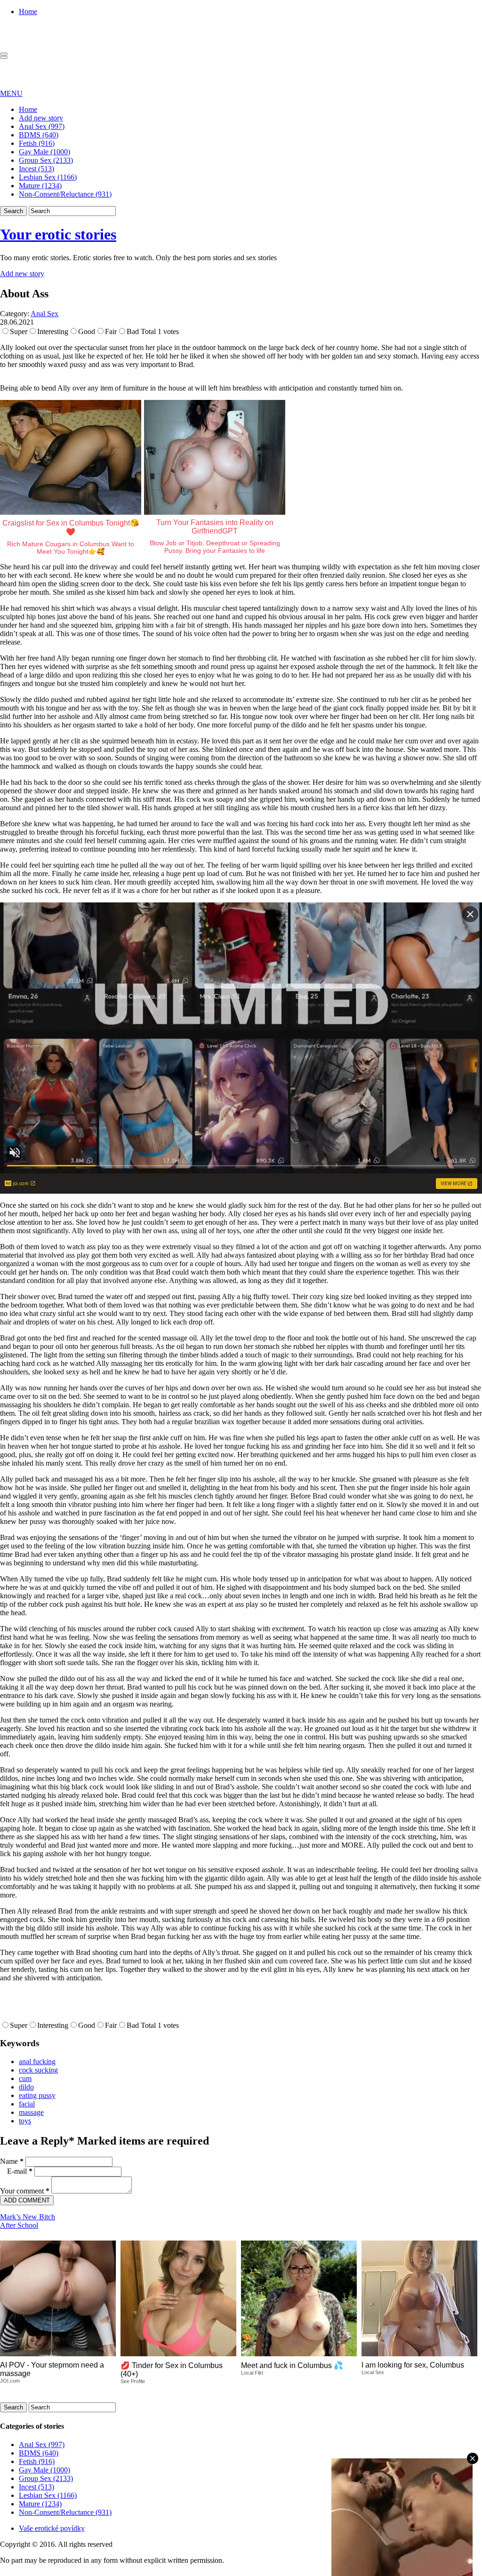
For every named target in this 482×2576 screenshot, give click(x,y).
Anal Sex (44, 314)
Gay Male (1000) (44, 152)
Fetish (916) (37, 143)
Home (28, 12)
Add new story (41, 118)
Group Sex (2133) (46, 160)
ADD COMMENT (27, 2200)
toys (25, 2121)
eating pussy (37, 2095)
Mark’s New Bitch (28, 2217)
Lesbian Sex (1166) (48, 177)
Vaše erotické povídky (52, 2528)
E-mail (20, 2171)
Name (12, 2161)
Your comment (25, 2191)
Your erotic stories (58, 234)
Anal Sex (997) (42, 126)
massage (31, 2112)
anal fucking (37, 2062)
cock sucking (38, 2070)
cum (25, 2078)
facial (27, 2104)
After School (19, 2225)
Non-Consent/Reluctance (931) (65, 194)
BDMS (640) (39, 135)
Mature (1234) (40, 186)
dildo (26, 2087)
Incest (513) (36, 169)
